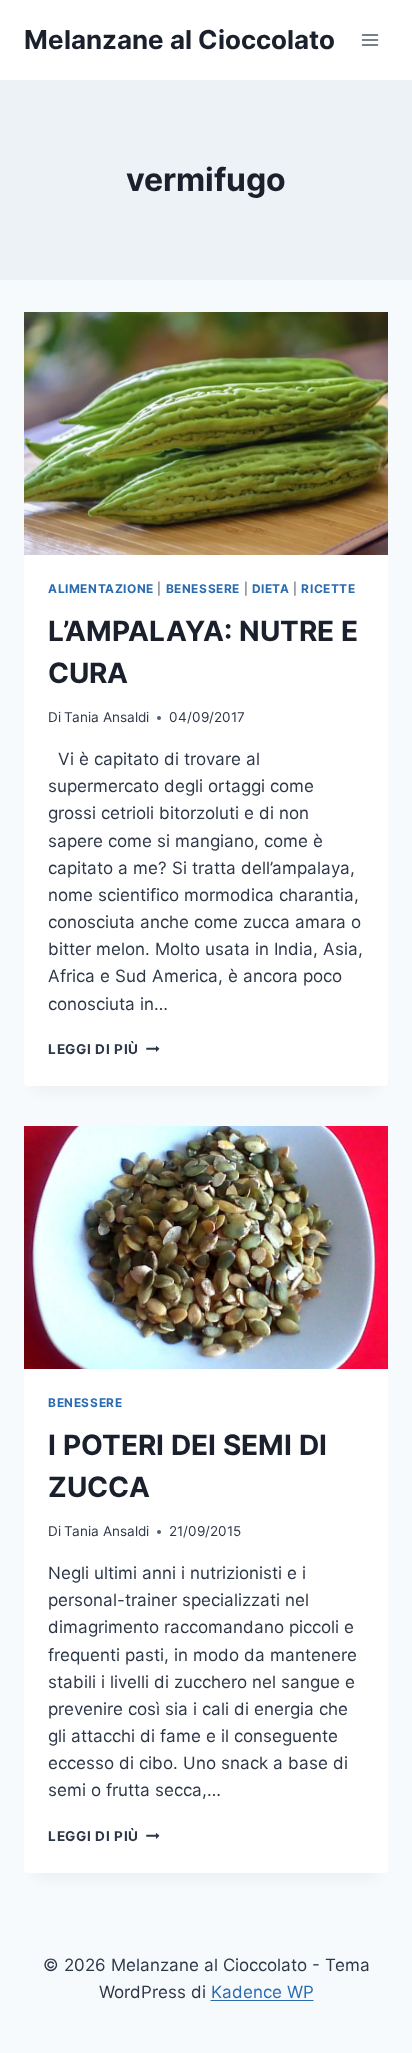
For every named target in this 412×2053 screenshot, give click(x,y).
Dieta (271, 588)
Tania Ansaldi (106, 717)
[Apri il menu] (369, 39)
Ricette (328, 588)
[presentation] (206, 433)
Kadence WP (262, 1992)
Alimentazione (101, 588)
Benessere (203, 588)
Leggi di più (104, 1049)
